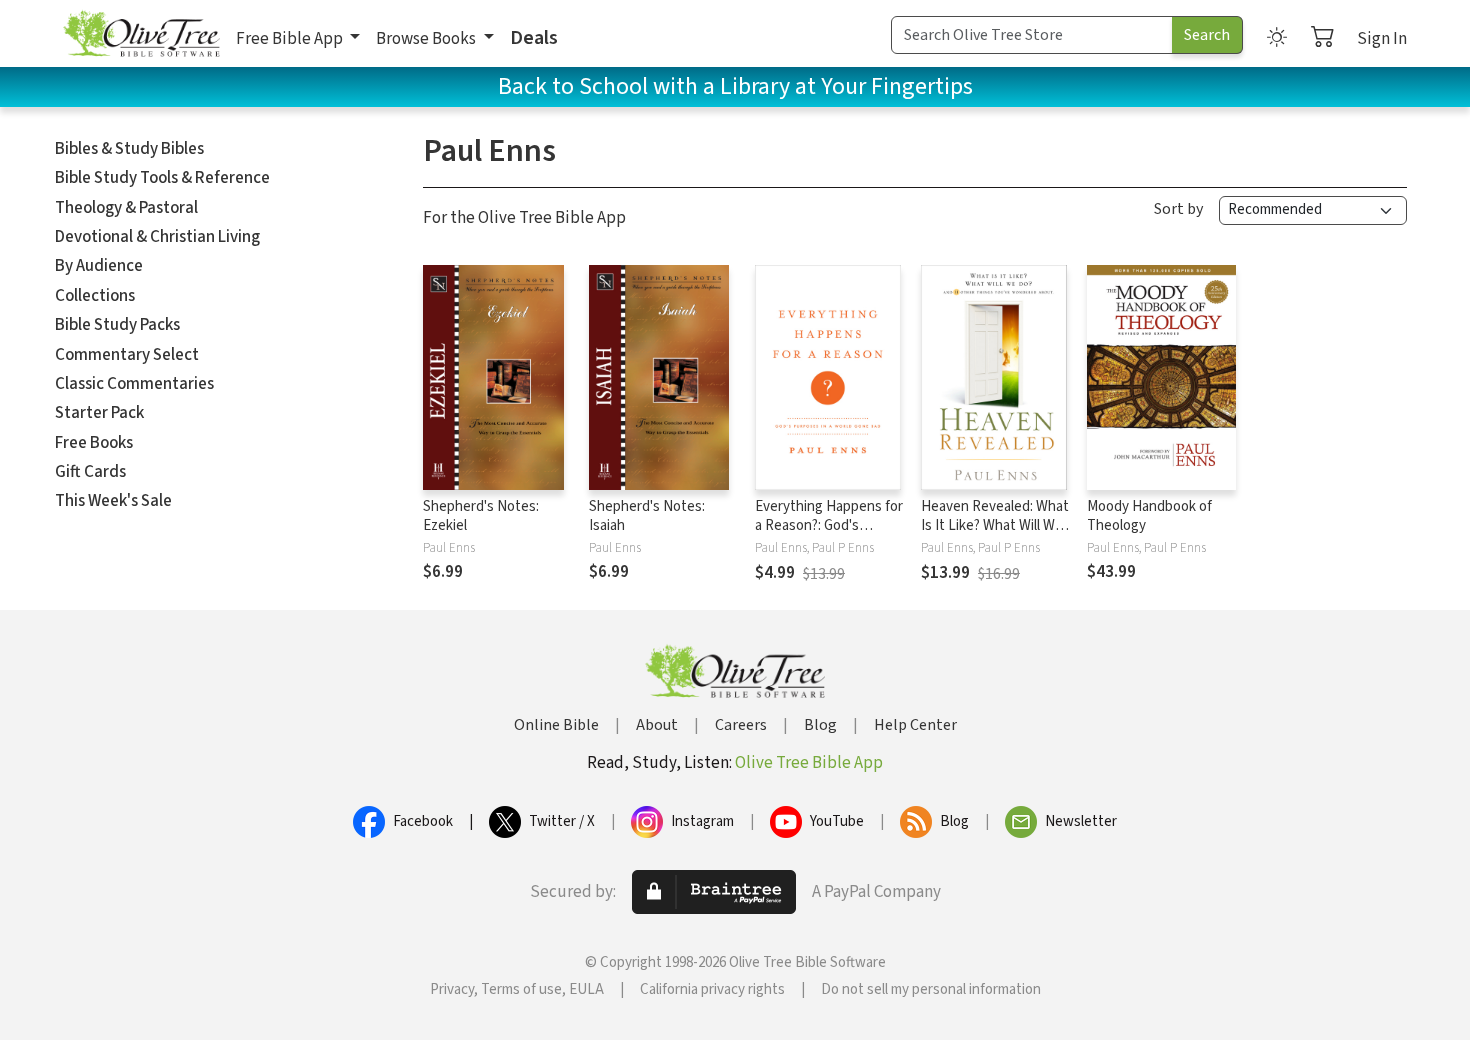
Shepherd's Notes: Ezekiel (481, 516)
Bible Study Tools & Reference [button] (162, 178)
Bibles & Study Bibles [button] (129, 149)
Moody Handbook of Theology (1149, 516)
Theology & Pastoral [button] (126, 208)
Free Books (94, 443)
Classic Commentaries (134, 384)
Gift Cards (90, 472)
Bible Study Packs (117, 325)
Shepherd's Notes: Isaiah (647, 516)
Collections (95, 296)
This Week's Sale (113, 501)
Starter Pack (99, 413)
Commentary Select (127, 355)
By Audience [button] (99, 266)
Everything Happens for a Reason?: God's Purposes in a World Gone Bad (829, 535)
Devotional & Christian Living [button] (157, 237)
